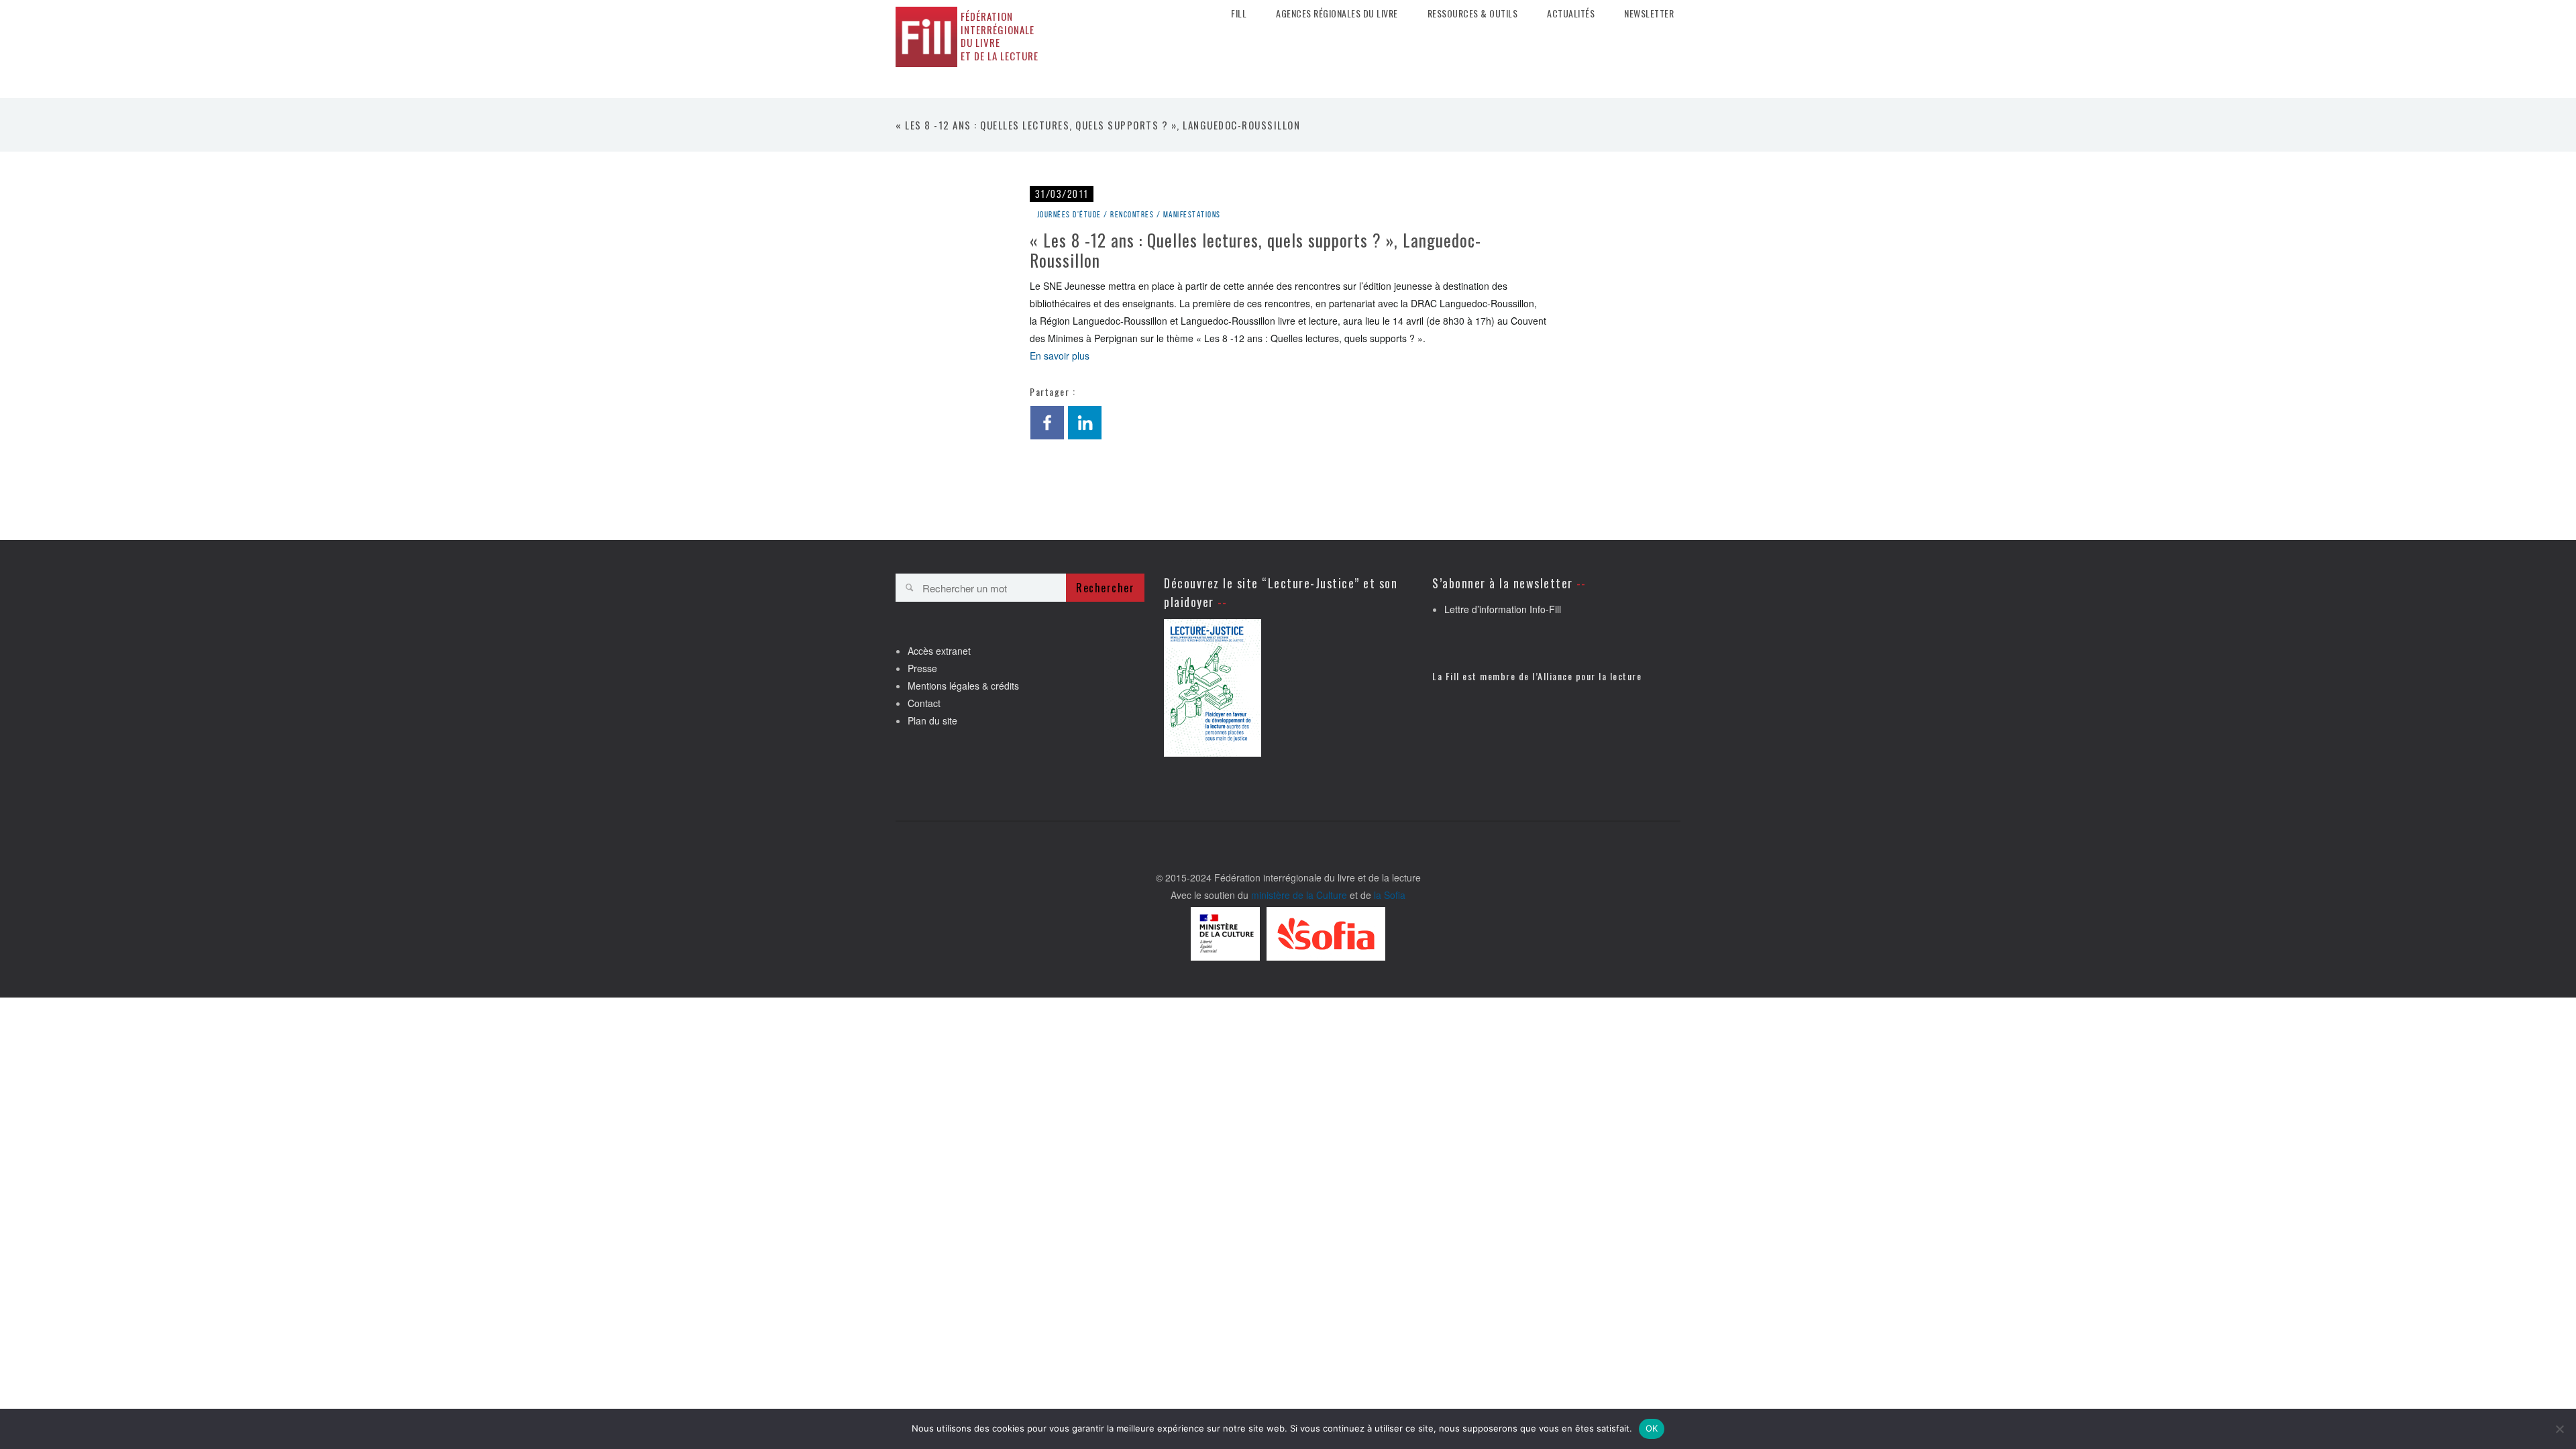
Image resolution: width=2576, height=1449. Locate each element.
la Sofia (1390, 895)
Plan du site (932, 720)
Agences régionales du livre (1337, 13)
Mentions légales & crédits (963, 686)
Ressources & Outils (1473, 13)
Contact (924, 703)
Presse (922, 668)
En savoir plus (1060, 356)
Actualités (1571, 13)
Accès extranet (939, 651)
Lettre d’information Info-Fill (1503, 609)
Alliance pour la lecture (1590, 676)
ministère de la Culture (1299, 895)
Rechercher (1105, 588)
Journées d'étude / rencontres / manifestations (1129, 214)
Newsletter (1649, 13)
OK (1652, 1428)
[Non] (2559, 1429)
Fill (1239, 13)
